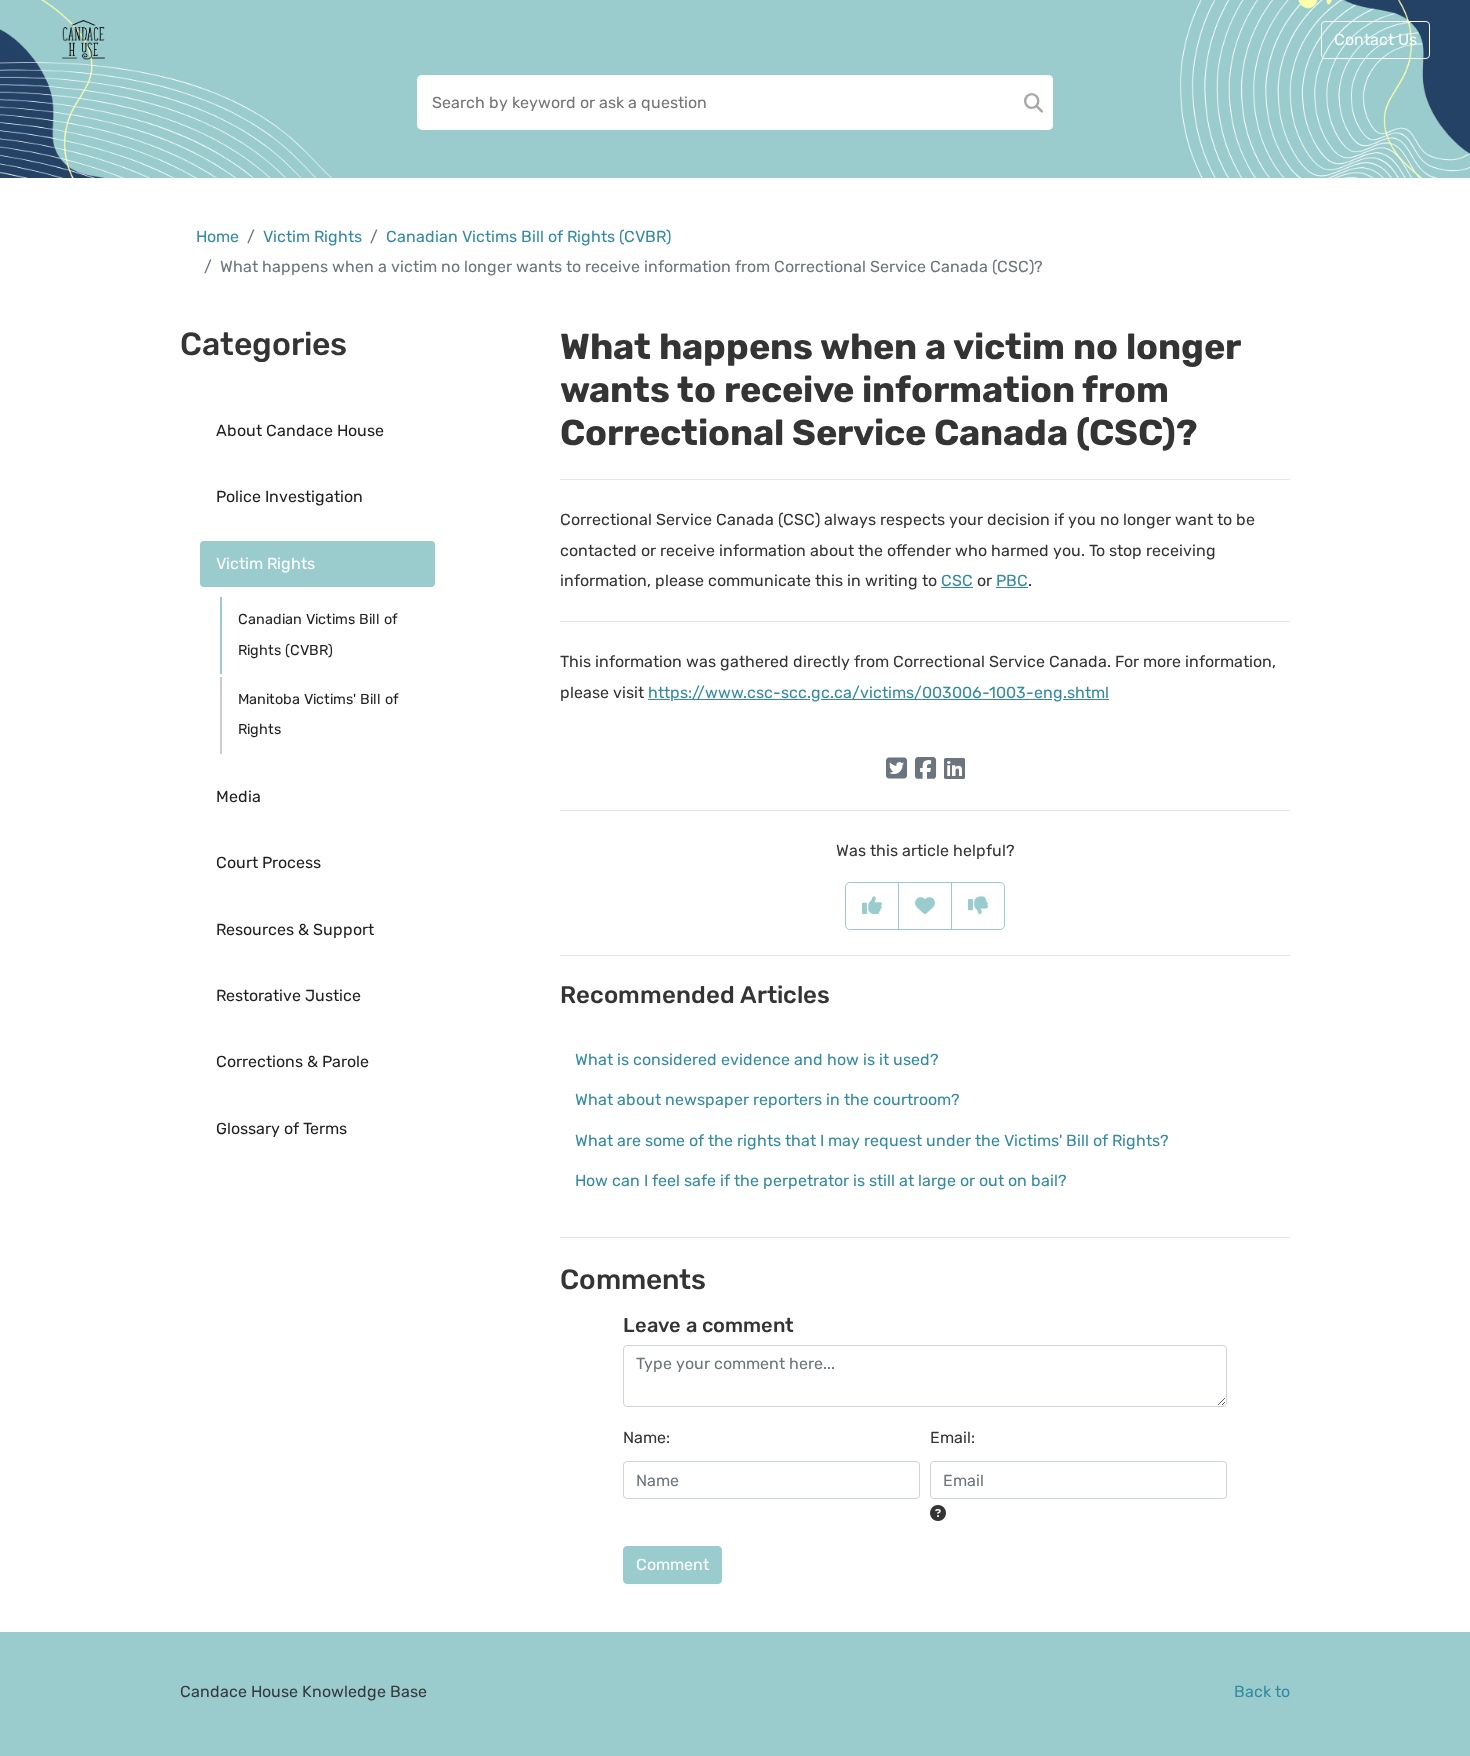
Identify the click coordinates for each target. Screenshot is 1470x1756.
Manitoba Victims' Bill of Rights (318, 714)
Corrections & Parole (292, 1061)
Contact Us (1375, 39)
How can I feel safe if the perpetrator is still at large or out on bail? (821, 1180)
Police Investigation (289, 496)
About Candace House (300, 430)
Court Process (268, 862)
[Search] (1033, 102)
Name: (646, 1437)
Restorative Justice (288, 995)
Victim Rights (312, 236)
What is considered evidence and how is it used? (757, 1059)
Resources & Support (295, 929)
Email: (952, 1437)
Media (238, 796)
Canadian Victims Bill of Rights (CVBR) (528, 236)
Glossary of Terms (281, 1128)
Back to (1262, 1691)
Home (217, 236)
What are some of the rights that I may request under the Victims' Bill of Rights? (872, 1140)
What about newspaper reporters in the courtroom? (767, 1099)
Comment (672, 1564)
